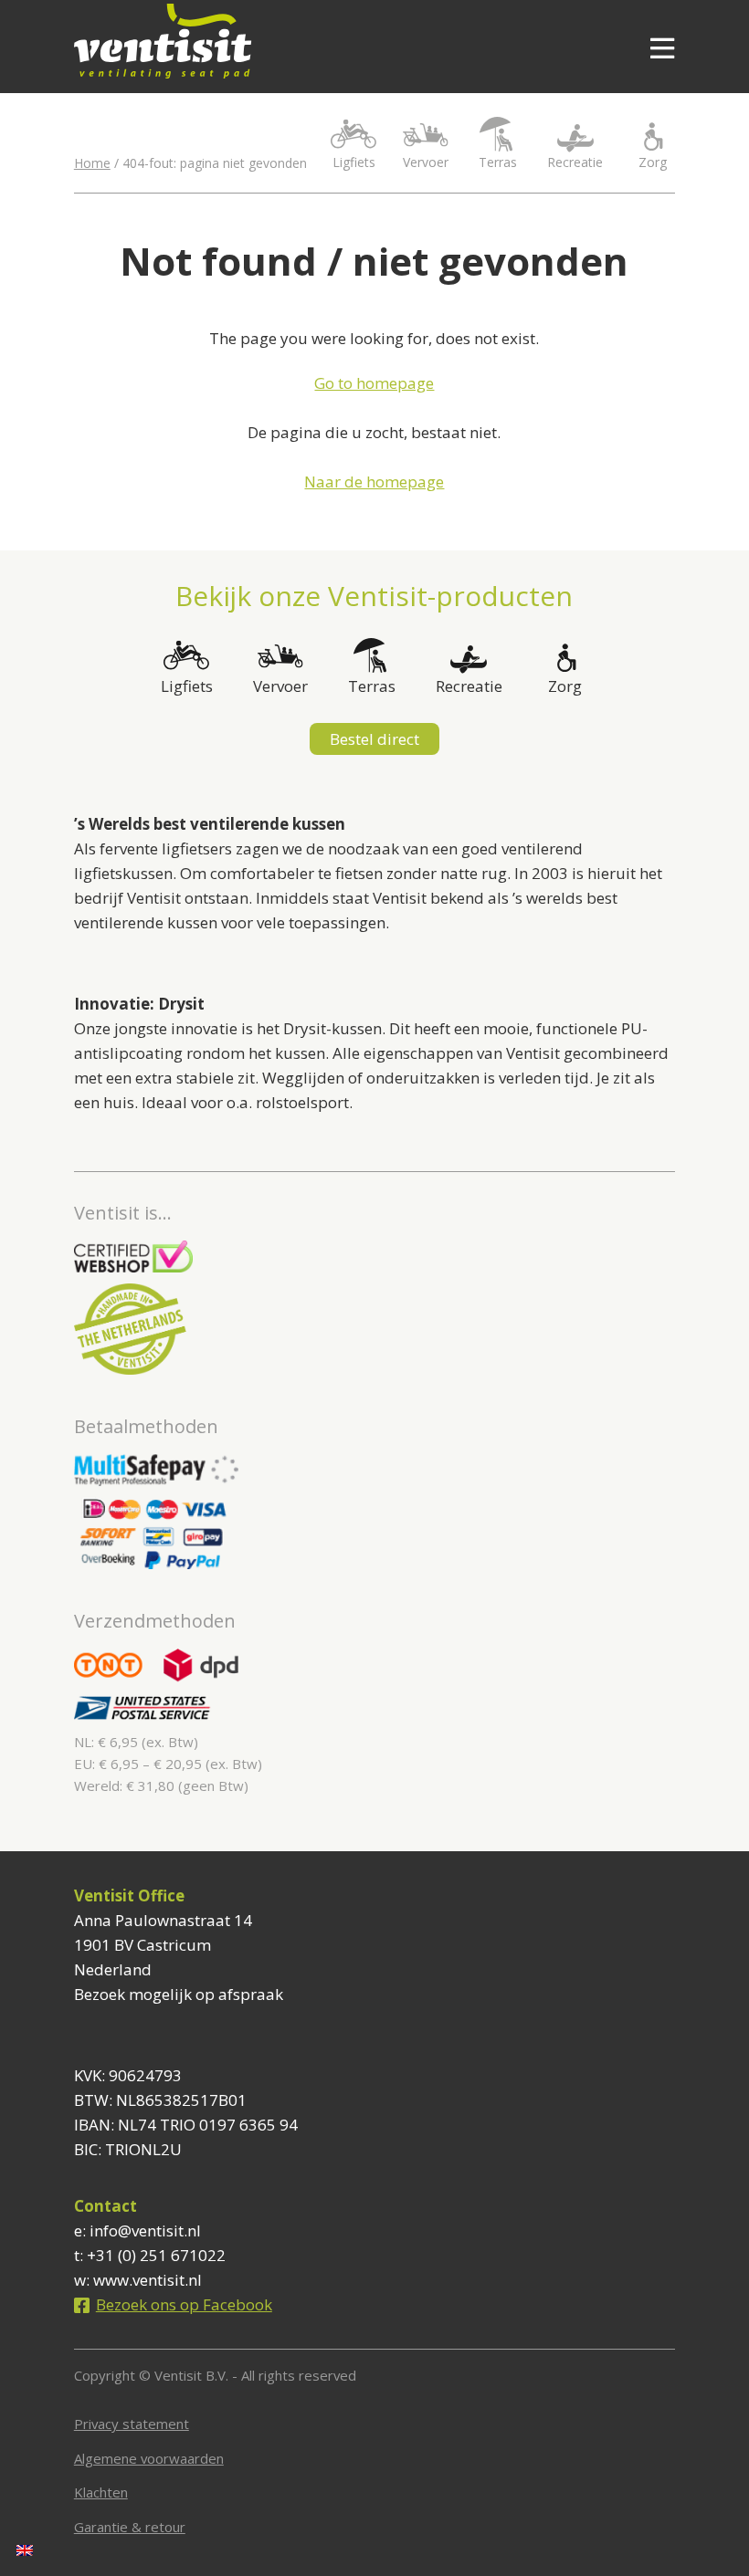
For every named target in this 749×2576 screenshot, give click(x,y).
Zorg (653, 162)
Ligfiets (354, 162)
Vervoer (426, 162)
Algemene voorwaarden (149, 2458)
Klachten (101, 2492)
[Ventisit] (323, 41)
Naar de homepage (374, 482)
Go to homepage (374, 383)
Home (92, 163)
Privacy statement (132, 2424)
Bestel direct (374, 739)
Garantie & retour (130, 2527)
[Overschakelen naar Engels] (25, 2550)
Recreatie (575, 162)
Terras (498, 162)
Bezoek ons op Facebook (184, 2304)
